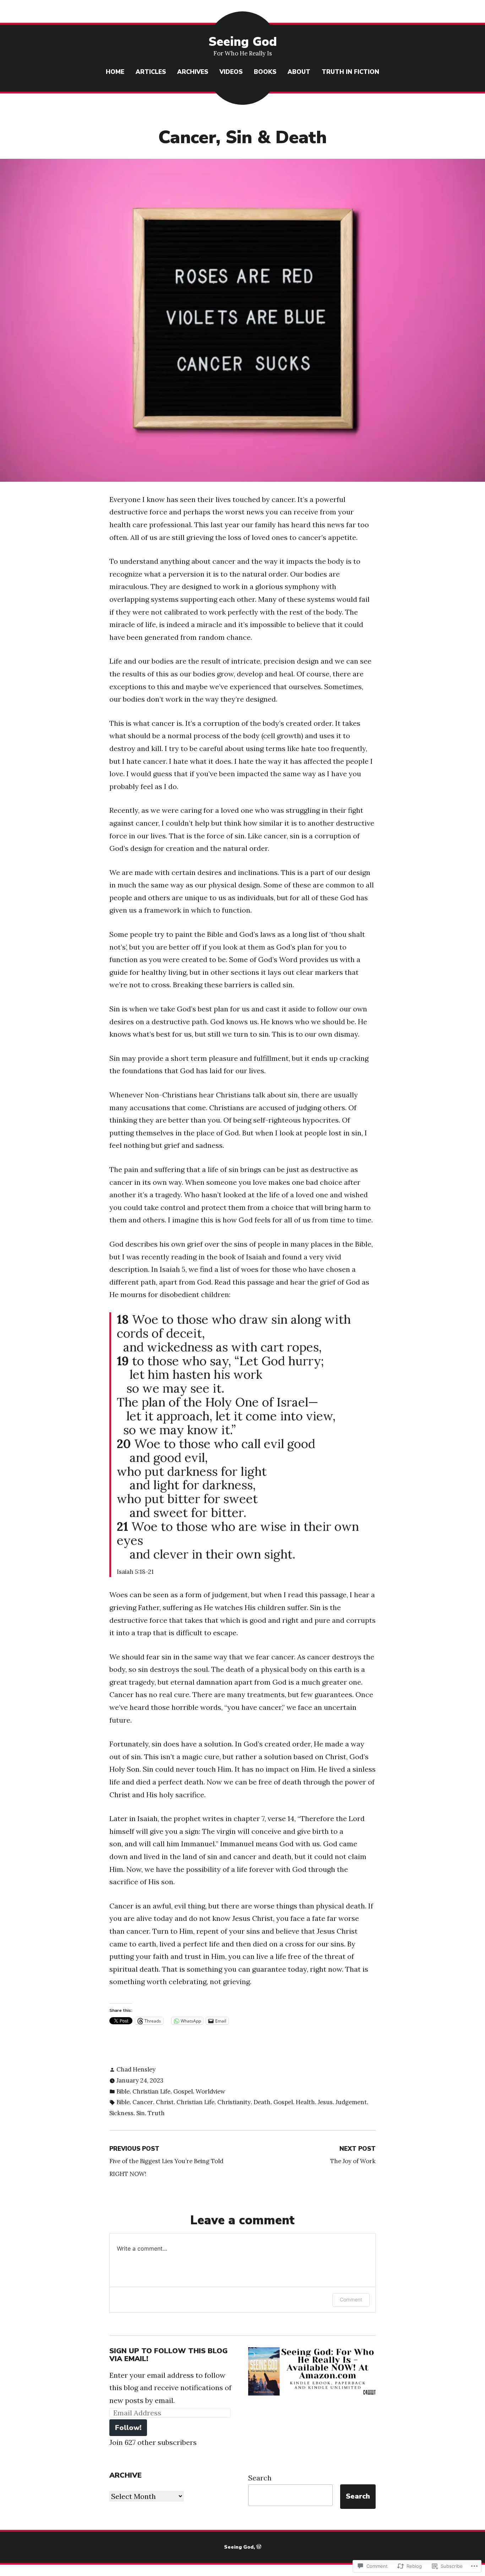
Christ (165, 2102)
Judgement (351, 2102)
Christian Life (151, 2091)
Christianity (234, 2102)
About (299, 72)
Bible (123, 2091)
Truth (156, 2113)
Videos (231, 72)
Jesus (325, 2102)
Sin (141, 2113)
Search (260, 2478)
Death (262, 2102)
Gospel (183, 2091)
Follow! (128, 2428)
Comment (351, 2299)
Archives (193, 72)
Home (115, 72)
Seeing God (243, 42)
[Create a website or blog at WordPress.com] (259, 2547)
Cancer (143, 2102)
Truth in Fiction (350, 72)
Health (305, 2102)
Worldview (210, 2091)
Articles (151, 72)
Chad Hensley (136, 2069)
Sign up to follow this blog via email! (168, 2355)
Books (265, 72)
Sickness (121, 2113)
